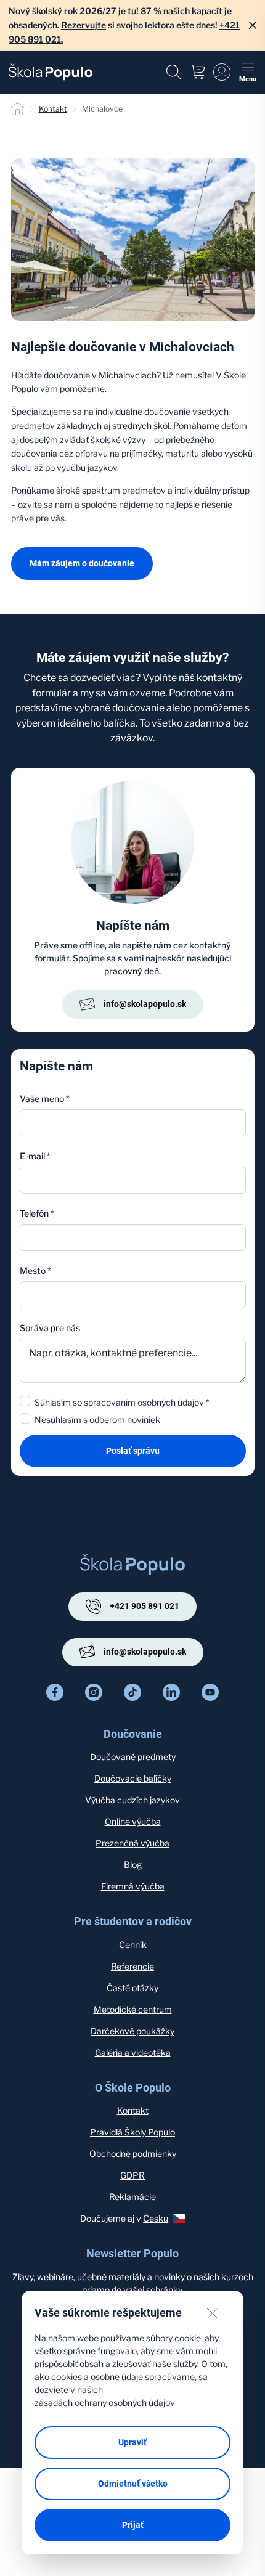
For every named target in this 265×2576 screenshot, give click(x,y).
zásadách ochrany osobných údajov (105, 2403)
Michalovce (102, 109)
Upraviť (132, 2442)
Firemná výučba (133, 1886)
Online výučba (133, 1821)
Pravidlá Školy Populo (132, 2132)
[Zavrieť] (253, 25)
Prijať (133, 2525)
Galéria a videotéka (133, 2052)
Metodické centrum (133, 2009)
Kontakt (53, 109)
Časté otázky (132, 1988)
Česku (156, 2218)
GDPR (132, 2175)
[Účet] (222, 72)
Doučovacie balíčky (133, 1778)
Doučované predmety (133, 1757)
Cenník (133, 1945)
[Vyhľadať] (174, 72)
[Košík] (197, 72)
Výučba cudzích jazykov (132, 1800)
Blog (133, 1865)
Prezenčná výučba (132, 1843)
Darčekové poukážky (132, 2031)
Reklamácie (132, 2197)
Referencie (132, 1966)
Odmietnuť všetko (133, 2484)
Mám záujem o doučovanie (82, 563)
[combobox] (133, 1295)
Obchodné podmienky (133, 2154)
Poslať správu (133, 1451)
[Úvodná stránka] (51, 72)
